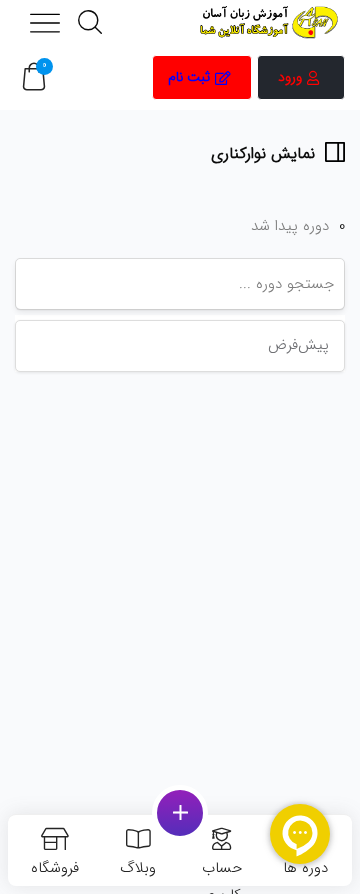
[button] (34, 77)
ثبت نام (189, 77)
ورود (290, 77)
